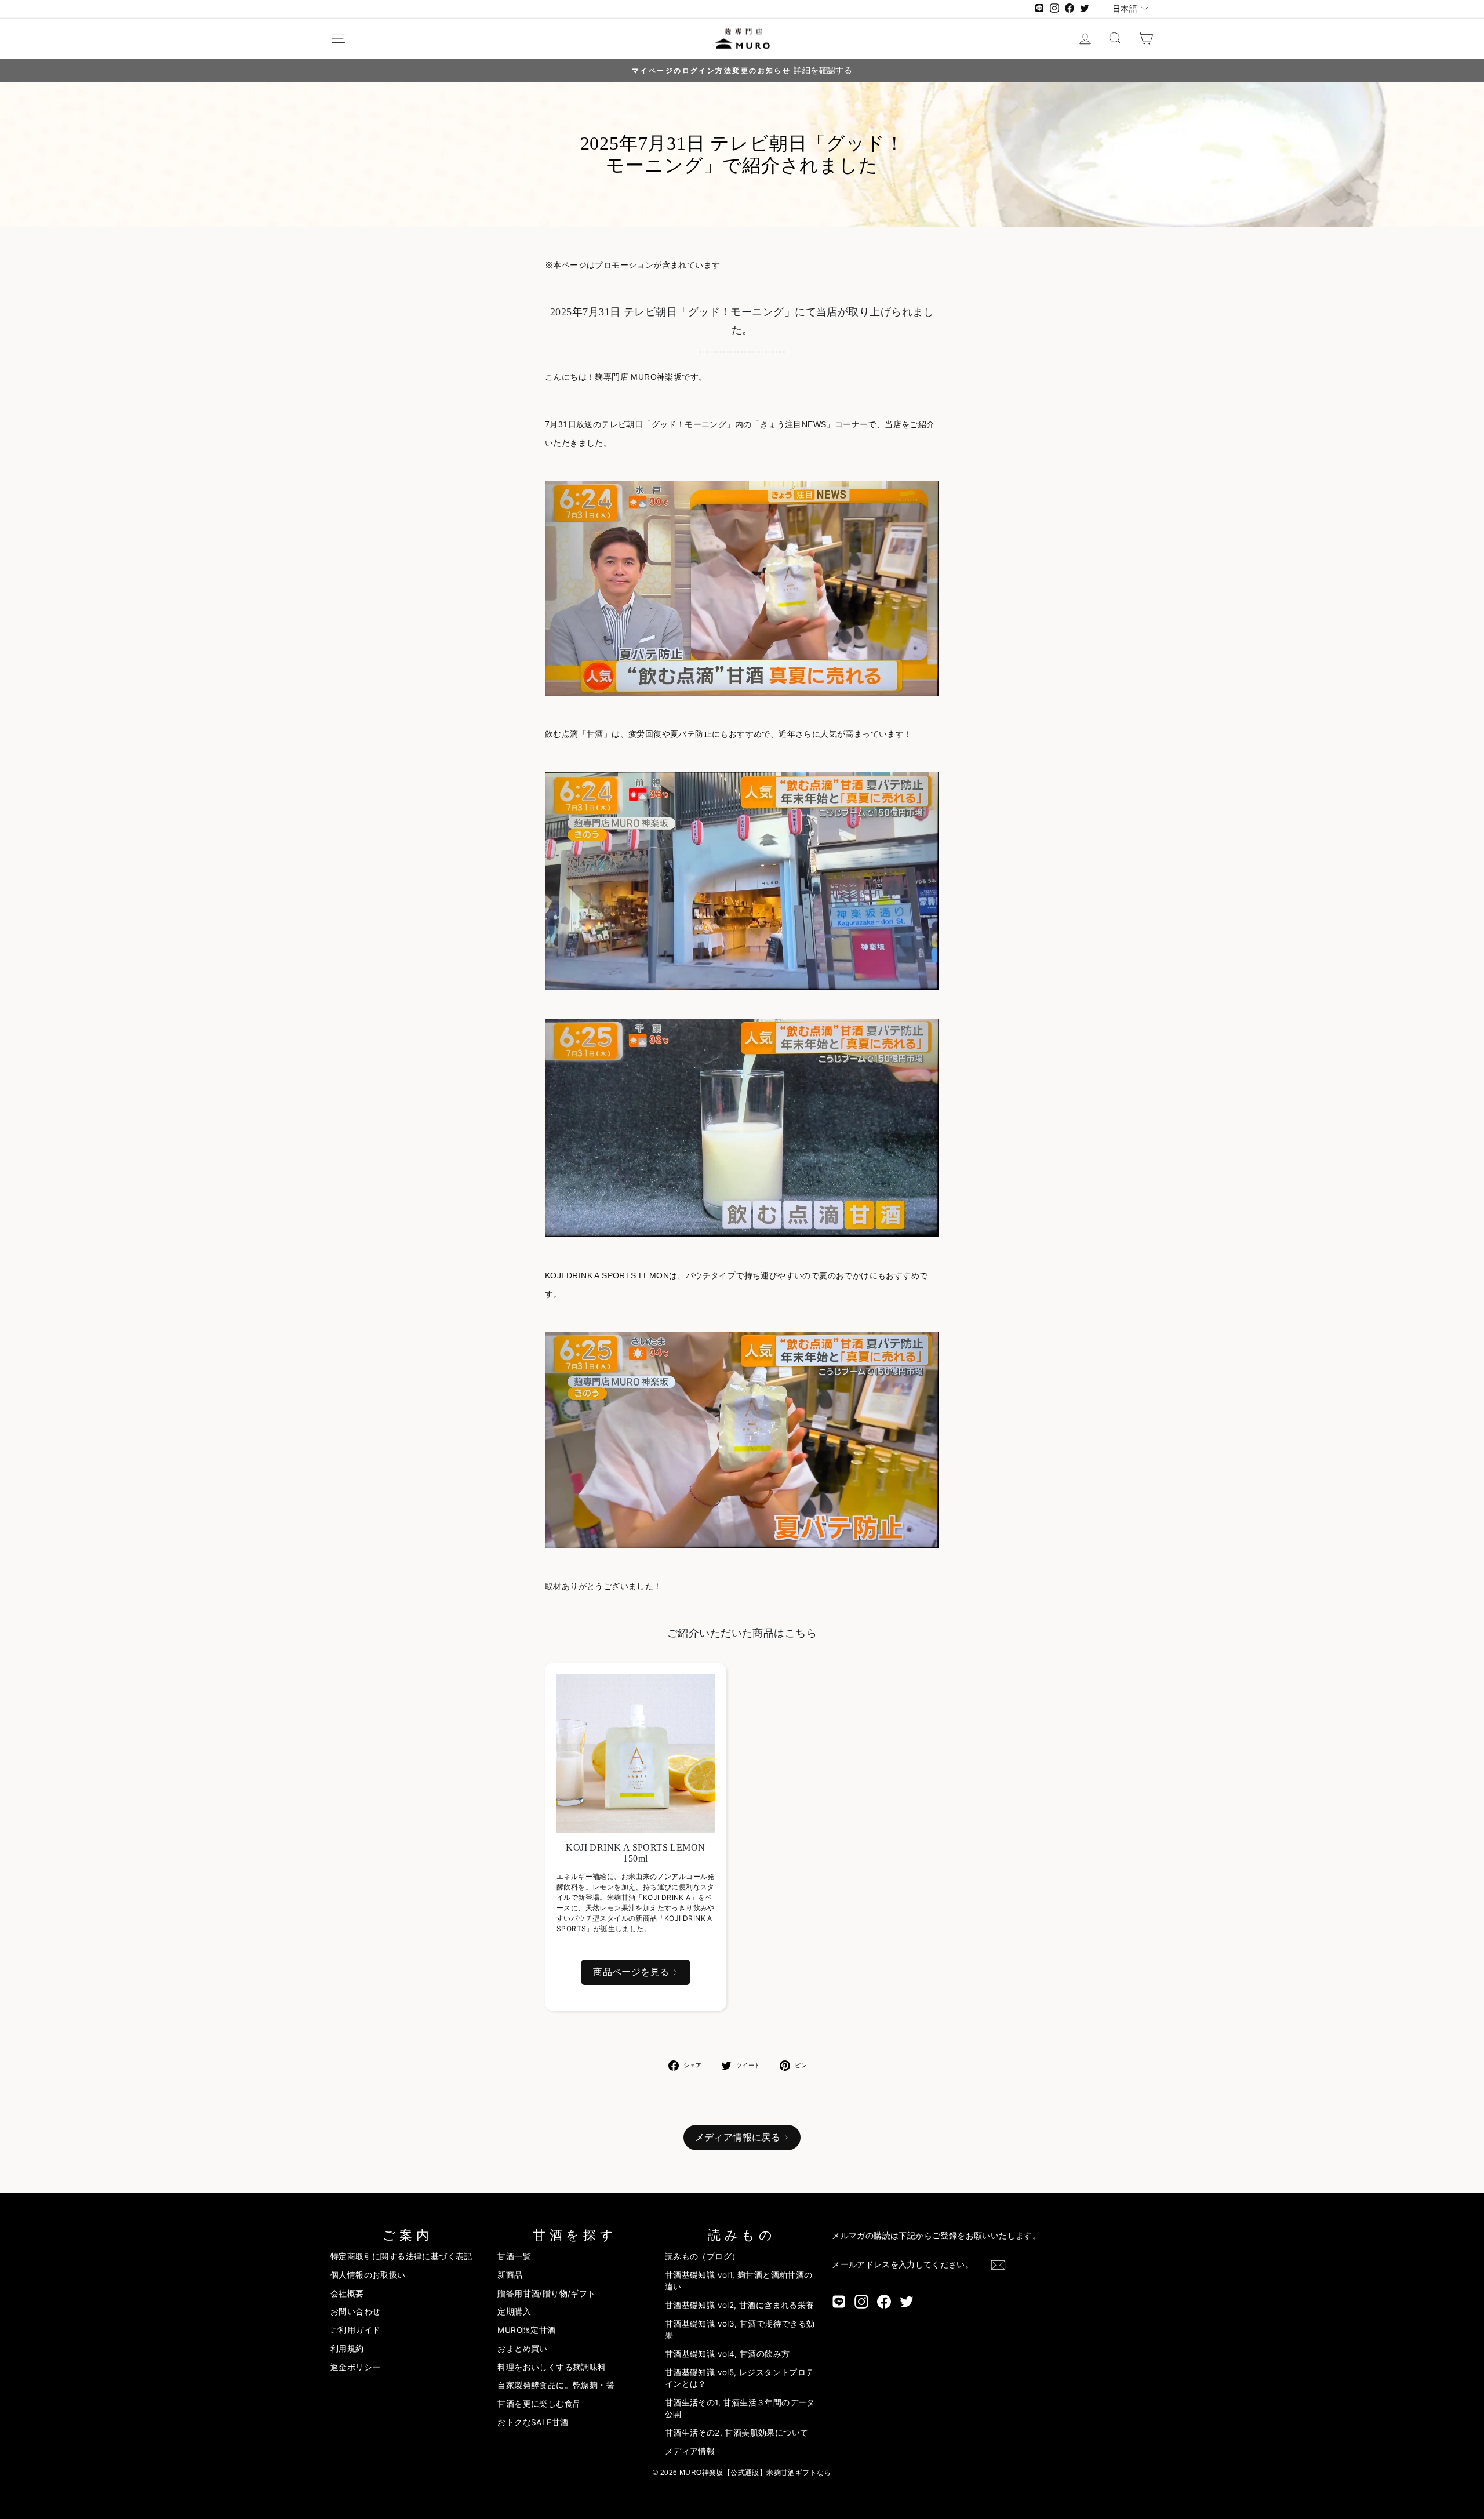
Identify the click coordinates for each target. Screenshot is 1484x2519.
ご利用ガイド (355, 2330)
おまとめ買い (522, 2349)
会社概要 (347, 2293)
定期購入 (514, 2311)
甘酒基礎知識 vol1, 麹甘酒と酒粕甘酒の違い (739, 2281)
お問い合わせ (355, 2311)
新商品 (510, 2275)
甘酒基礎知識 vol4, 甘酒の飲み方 (728, 2354)
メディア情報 (690, 2451)
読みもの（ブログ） (703, 2256)
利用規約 (347, 2349)
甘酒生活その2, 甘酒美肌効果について (737, 2433)
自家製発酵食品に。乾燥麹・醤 (556, 2385)
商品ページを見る (631, 1972)
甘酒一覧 (514, 2256)
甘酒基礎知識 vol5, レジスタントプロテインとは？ (740, 2378)
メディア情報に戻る (738, 2137)
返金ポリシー (355, 2367)
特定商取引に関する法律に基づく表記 (401, 2256)
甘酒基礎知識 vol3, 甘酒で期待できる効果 (740, 2329)
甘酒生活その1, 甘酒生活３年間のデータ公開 (740, 2408)
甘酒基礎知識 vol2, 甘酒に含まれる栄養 (740, 2305)
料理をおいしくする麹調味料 (552, 2367)
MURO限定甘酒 (526, 2330)
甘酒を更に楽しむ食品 (539, 2404)
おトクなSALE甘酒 (533, 2422)
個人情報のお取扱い (368, 2275)
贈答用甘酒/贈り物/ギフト (546, 2293)
